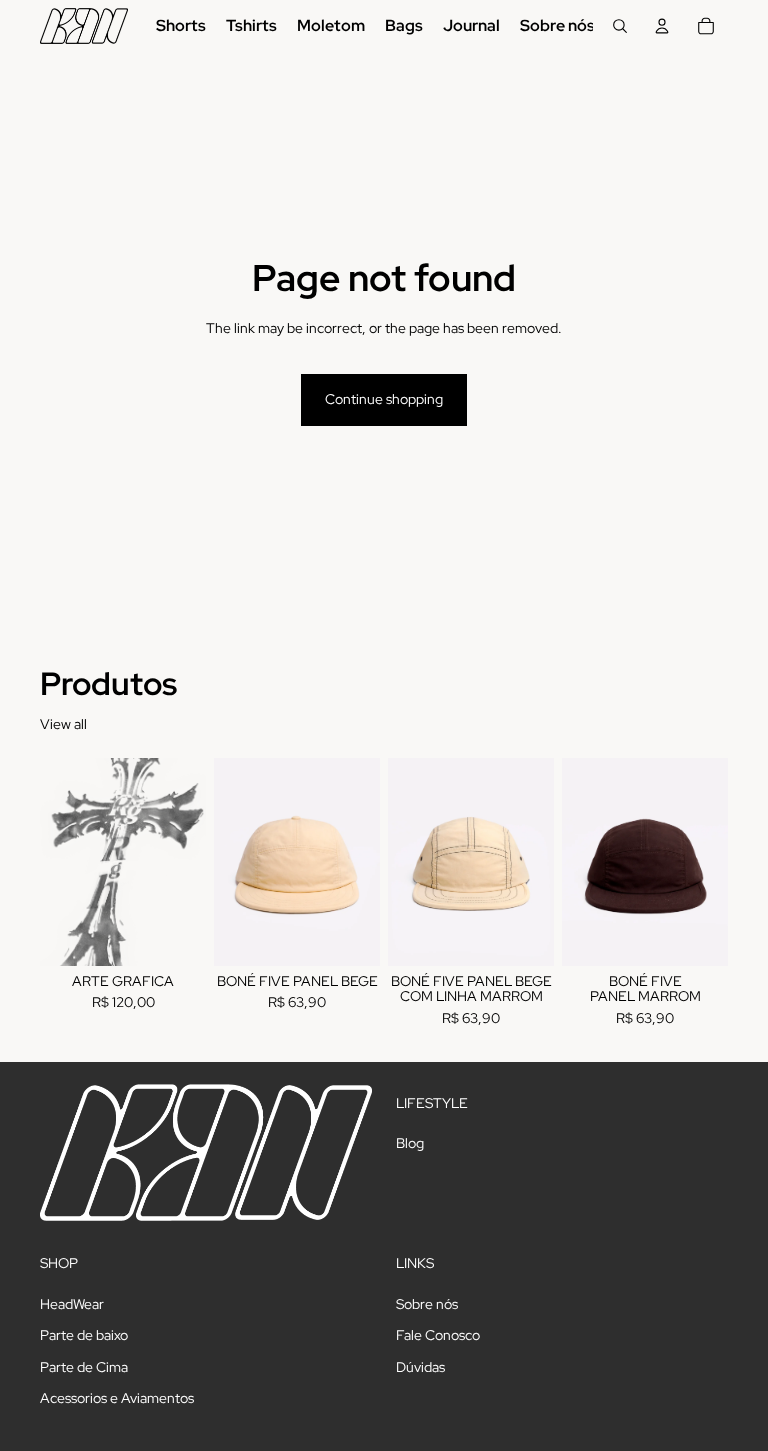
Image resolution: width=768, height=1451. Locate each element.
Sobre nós (427, 1303)
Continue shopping (384, 399)
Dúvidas (420, 1367)
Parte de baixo (84, 1335)
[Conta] (662, 26)
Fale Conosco (438, 1335)
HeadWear (72, 1303)
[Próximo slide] (358, 862)
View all (63, 724)
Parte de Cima (84, 1367)
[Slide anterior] (236, 862)
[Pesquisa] (620, 26)
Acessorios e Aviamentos (117, 1398)
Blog (410, 1143)
